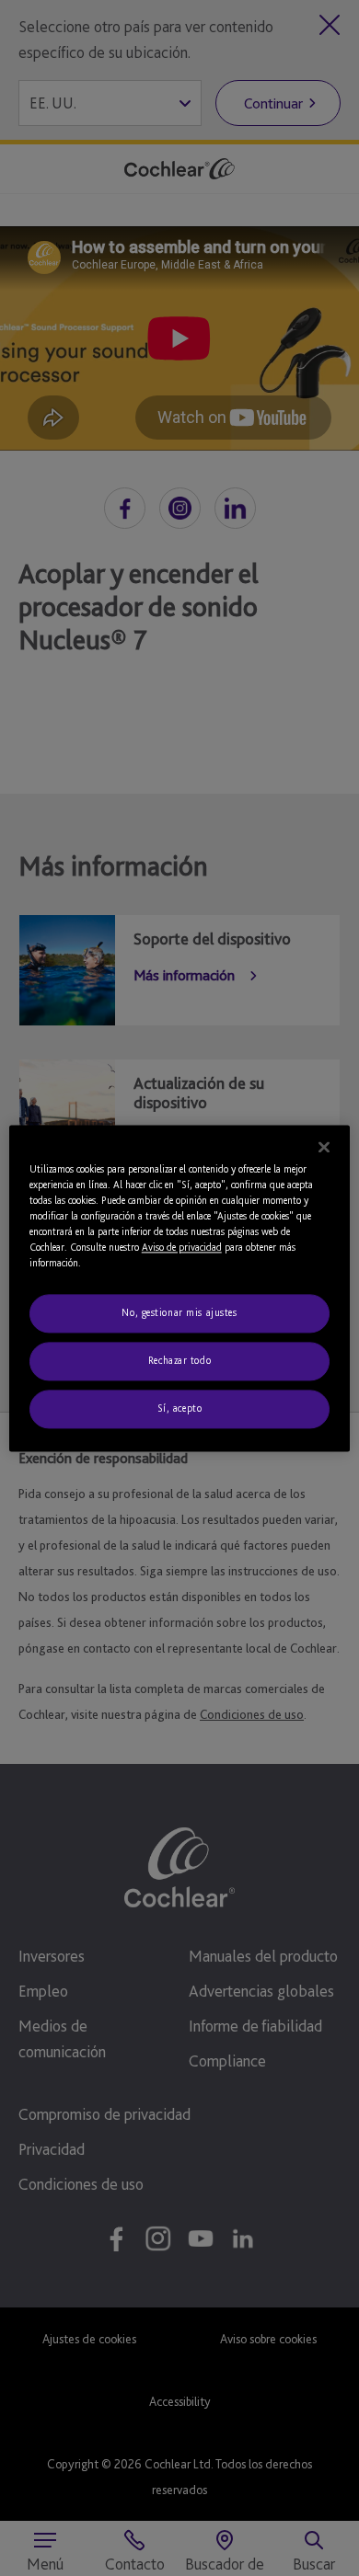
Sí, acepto (180, 1408)
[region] (180, 1288)
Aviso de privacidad (182, 1247)
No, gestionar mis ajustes (179, 1312)
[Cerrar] (324, 1147)
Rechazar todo (179, 1360)
